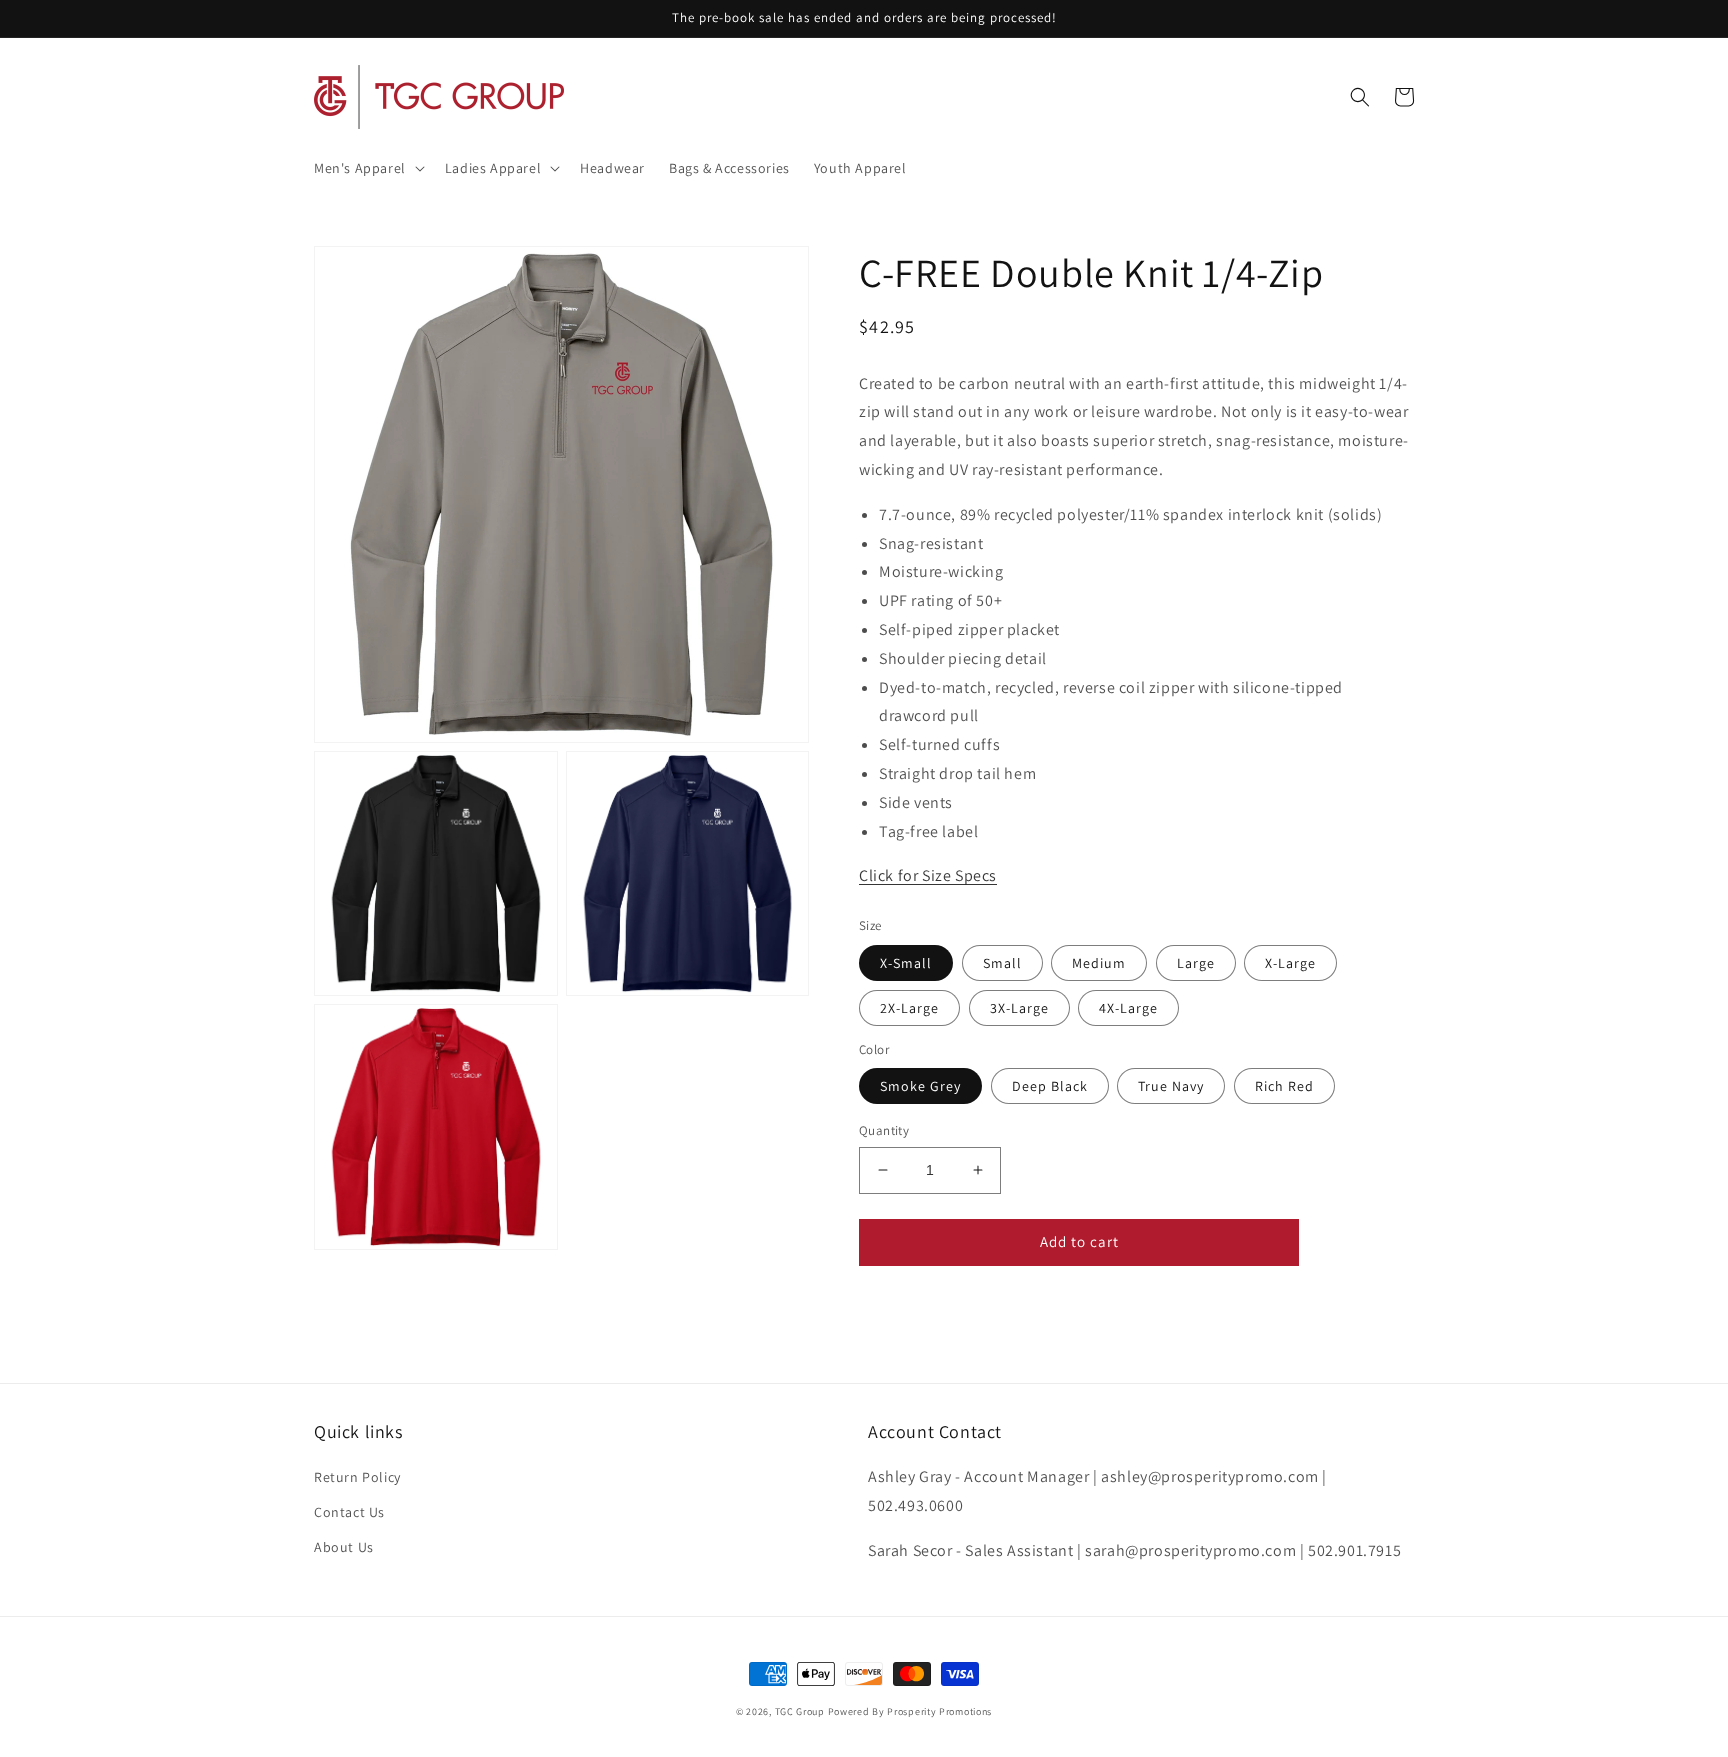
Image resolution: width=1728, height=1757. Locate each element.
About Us (344, 1547)
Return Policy (357, 1477)
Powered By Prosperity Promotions (910, 1711)
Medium (1099, 963)
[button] (367, 168)
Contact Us (349, 1512)
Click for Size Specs (928, 875)
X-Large (1290, 963)
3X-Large (1019, 1008)
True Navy (1171, 1086)
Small (1002, 963)
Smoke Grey (920, 1086)
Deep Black (1050, 1086)
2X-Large (909, 1008)
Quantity (884, 1130)
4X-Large (1128, 1008)
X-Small (906, 963)
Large (1196, 963)
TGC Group (800, 1711)
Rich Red (1284, 1086)
